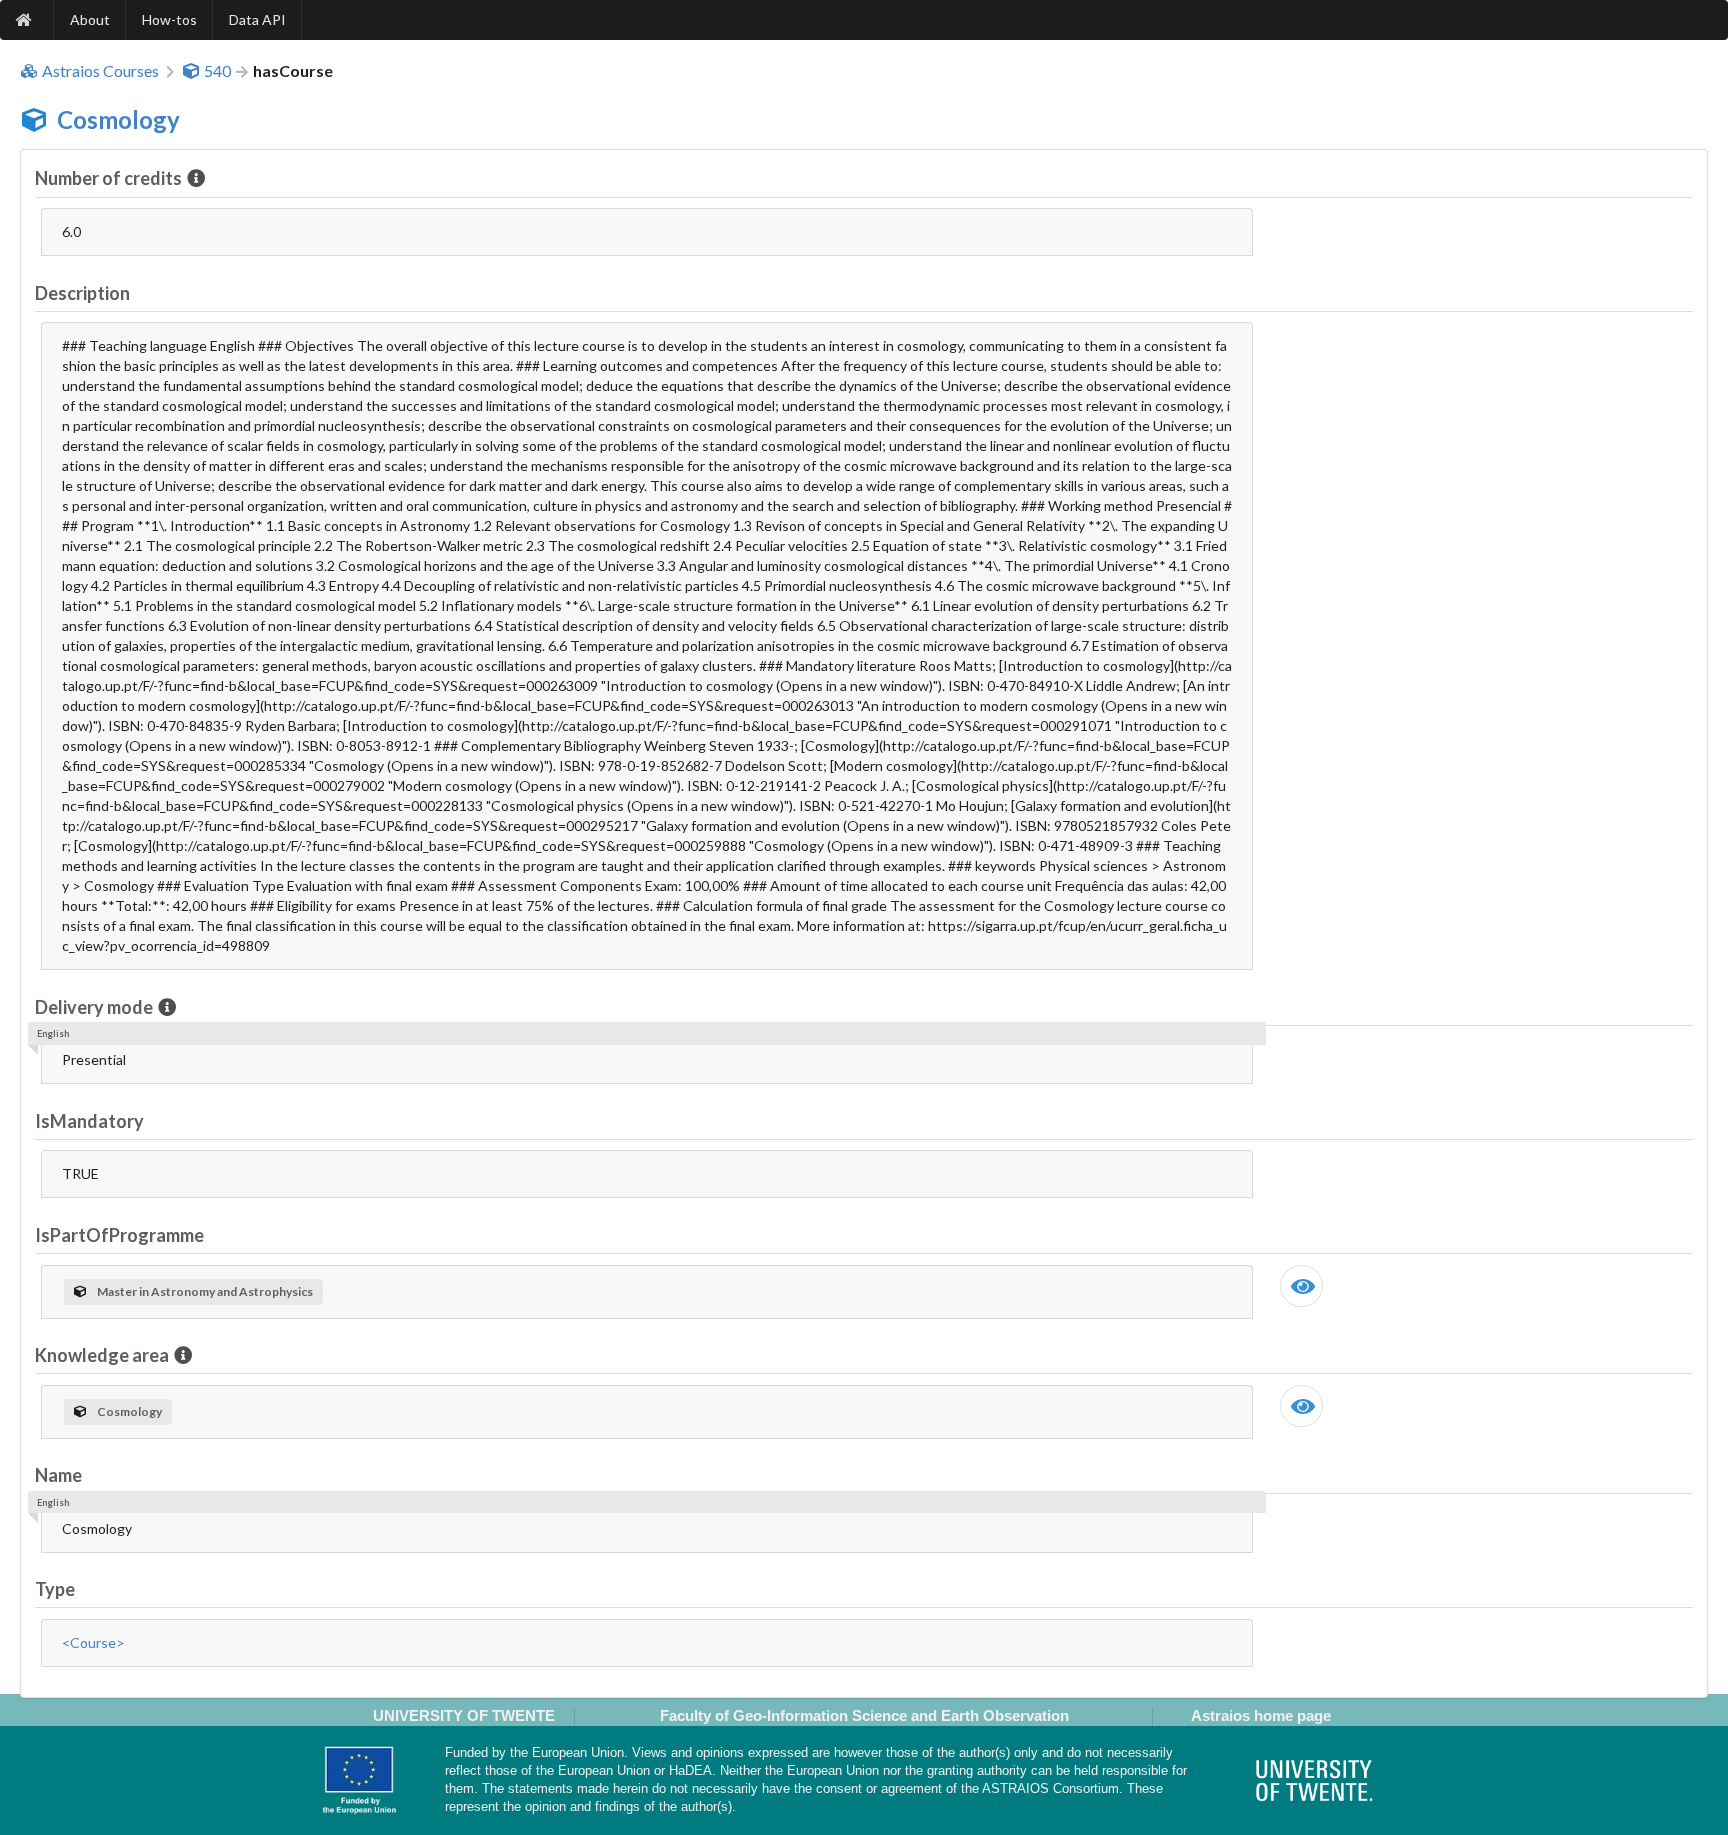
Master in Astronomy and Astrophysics (205, 1291)
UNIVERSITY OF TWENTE (464, 1715)
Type (55, 1589)
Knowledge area (102, 1355)
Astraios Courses (100, 71)
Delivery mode (94, 1007)
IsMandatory (89, 1121)
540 (217, 71)
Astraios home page (1261, 1715)
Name (58, 1475)
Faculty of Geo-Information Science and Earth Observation (864, 1715)
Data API (257, 19)
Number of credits (108, 178)
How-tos (169, 19)
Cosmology (118, 119)
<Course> (93, 1642)
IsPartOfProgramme (119, 1235)
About (90, 19)
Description (82, 293)
